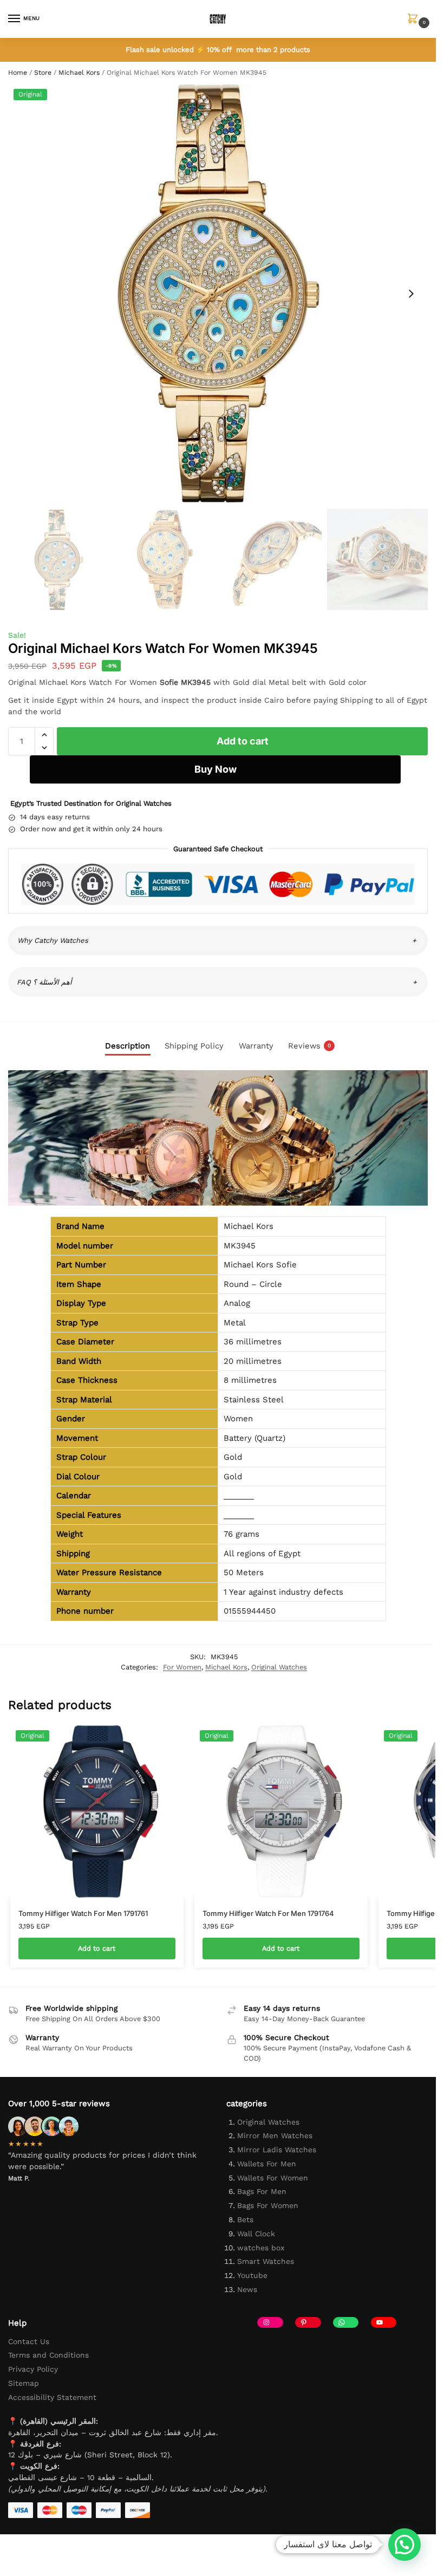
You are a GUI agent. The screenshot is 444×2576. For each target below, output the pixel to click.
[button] (415, 20)
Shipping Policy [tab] (194, 1046)
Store (43, 73)
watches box (261, 2248)
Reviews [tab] (309, 1046)
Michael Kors (79, 73)
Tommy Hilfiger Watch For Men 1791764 (268, 1913)
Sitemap (24, 2383)
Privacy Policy (33, 2369)
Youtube (252, 2275)
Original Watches (279, 1667)
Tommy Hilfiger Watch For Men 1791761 (83, 1913)
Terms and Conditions (48, 2355)
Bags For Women (268, 2205)
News (247, 2289)
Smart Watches (266, 2261)
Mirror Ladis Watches (277, 2150)
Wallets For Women (273, 2178)
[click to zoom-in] (218, 293)
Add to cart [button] (97, 1948)
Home (18, 73)
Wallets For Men (267, 2164)
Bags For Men (262, 2191)
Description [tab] (128, 1046)
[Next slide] (411, 294)
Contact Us (29, 2341)
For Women (182, 1667)
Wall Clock (256, 2234)
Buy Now (216, 769)
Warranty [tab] (256, 1046)
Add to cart (243, 741)
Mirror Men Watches (275, 2135)
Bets (245, 2219)
